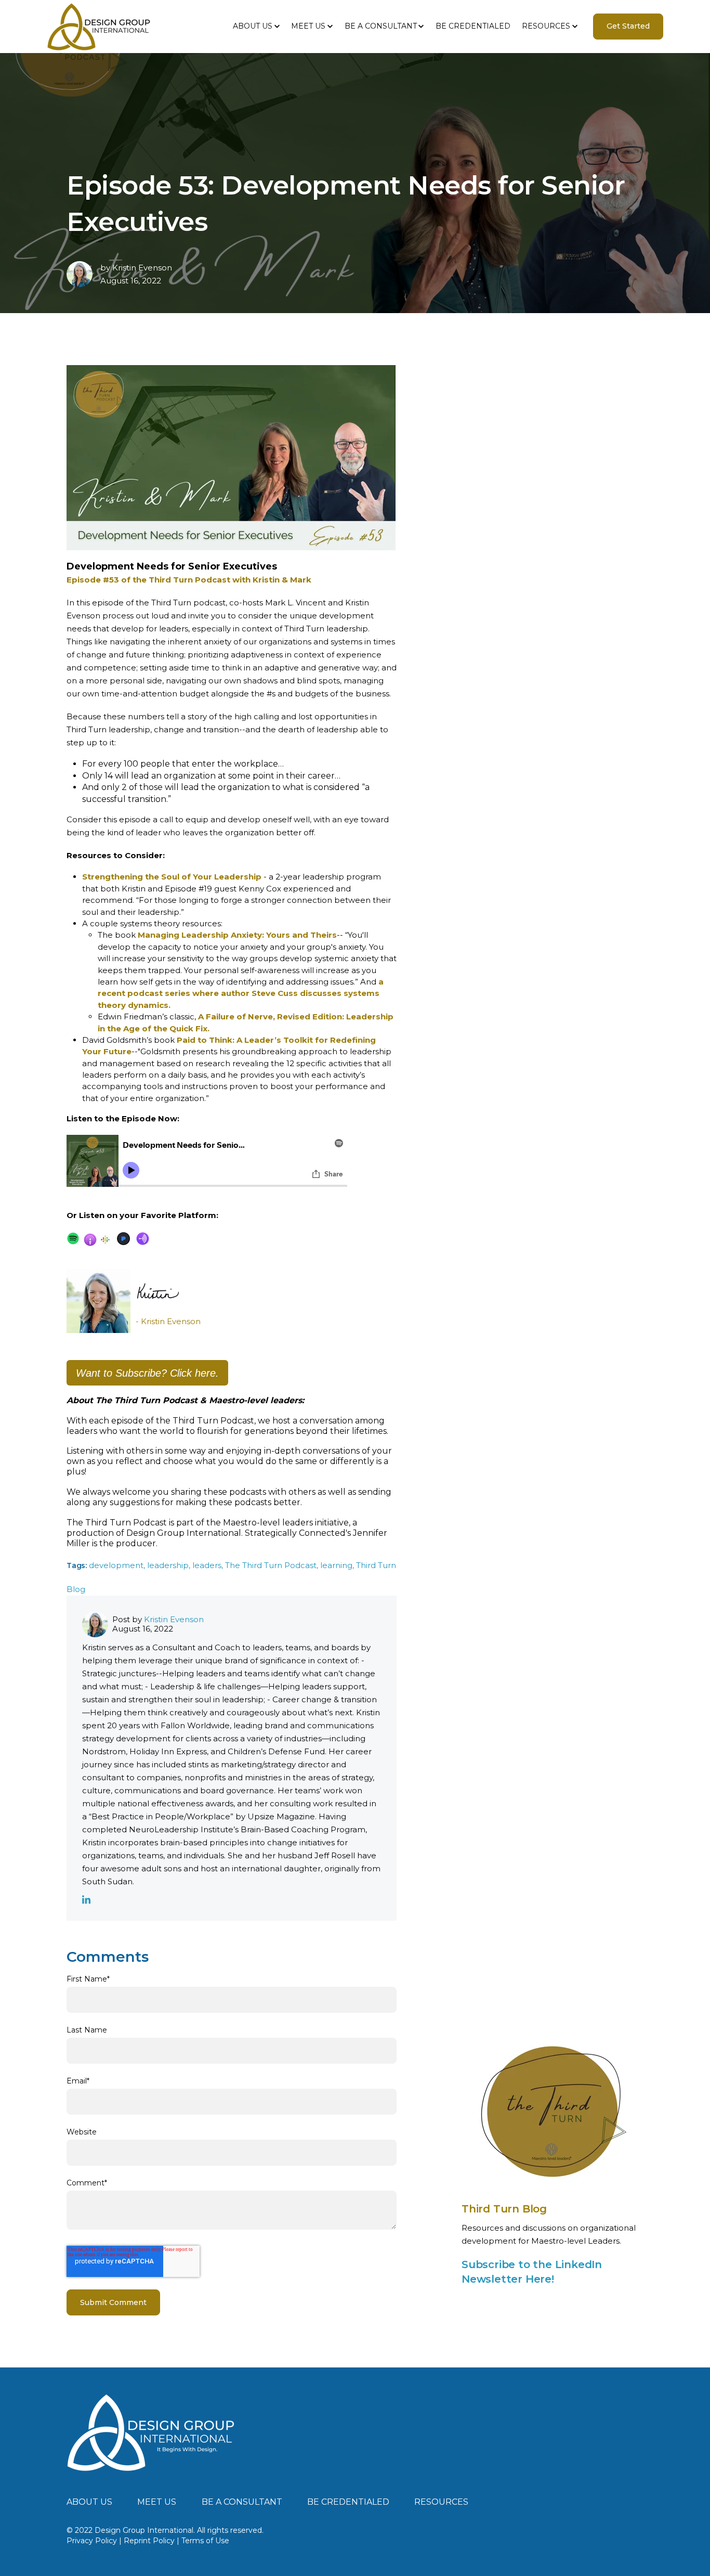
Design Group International (184, 1533)
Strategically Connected (295, 1533)
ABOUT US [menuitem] (89, 2502)
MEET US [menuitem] (157, 2502)
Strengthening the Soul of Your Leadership (172, 877)
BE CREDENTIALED (473, 26)
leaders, (209, 1565)
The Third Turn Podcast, (273, 1565)
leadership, (170, 1565)
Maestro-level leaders (268, 1523)
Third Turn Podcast (213, 1421)
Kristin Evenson (142, 268)
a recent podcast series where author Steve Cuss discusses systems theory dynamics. (241, 993)
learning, (338, 1565)
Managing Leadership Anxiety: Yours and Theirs (237, 935)
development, (118, 1565)
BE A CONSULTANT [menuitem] (242, 2502)
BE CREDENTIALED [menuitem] (348, 2502)
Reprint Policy (149, 2541)
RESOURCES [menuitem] (441, 2502)
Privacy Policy (92, 2541)
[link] (151, 2432)
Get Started (628, 26)
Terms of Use (205, 2541)
